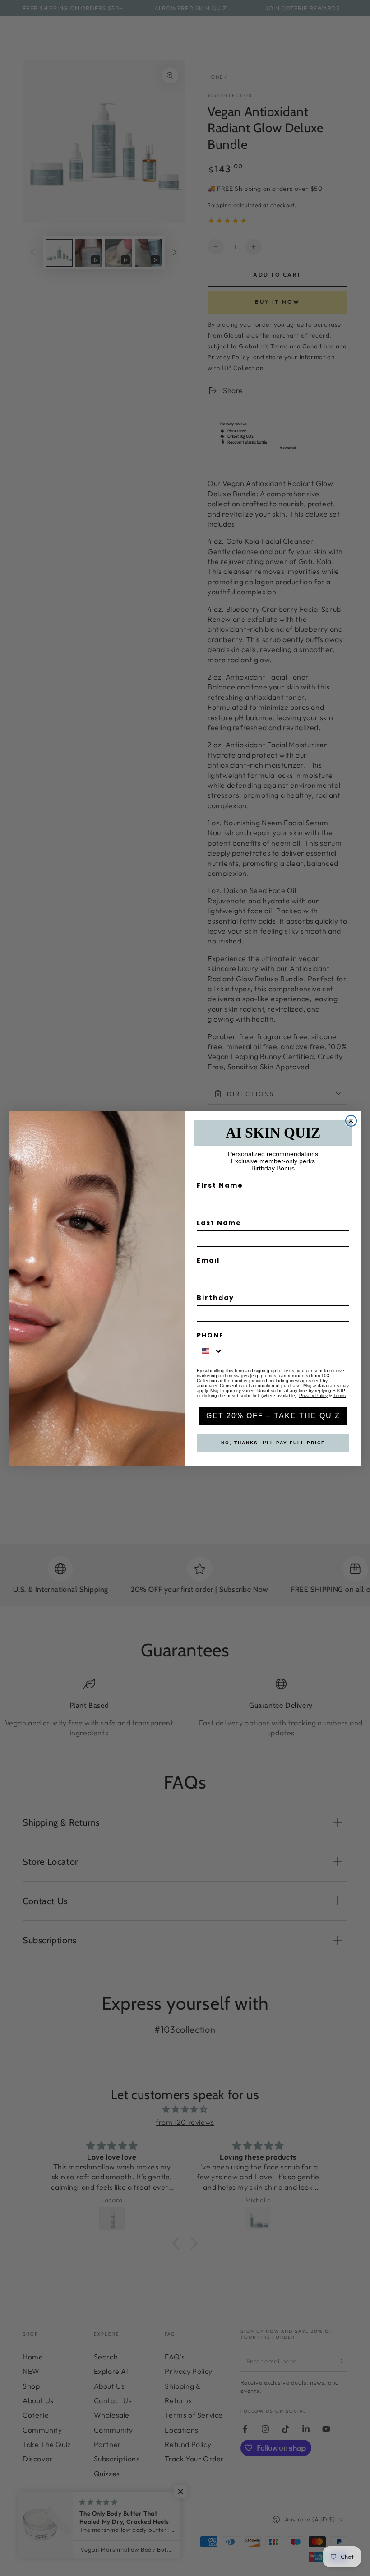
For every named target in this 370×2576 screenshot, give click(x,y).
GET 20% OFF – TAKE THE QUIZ (273, 1416)
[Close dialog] (351, 1121)
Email (208, 1260)
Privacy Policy (313, 1395)
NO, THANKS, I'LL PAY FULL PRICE (273, 1443)
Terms (340, 1395)
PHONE (210, 1335)
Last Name (219, 1223)
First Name (220, 1185)
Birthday (215, 1298)
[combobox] (210, 1351)
